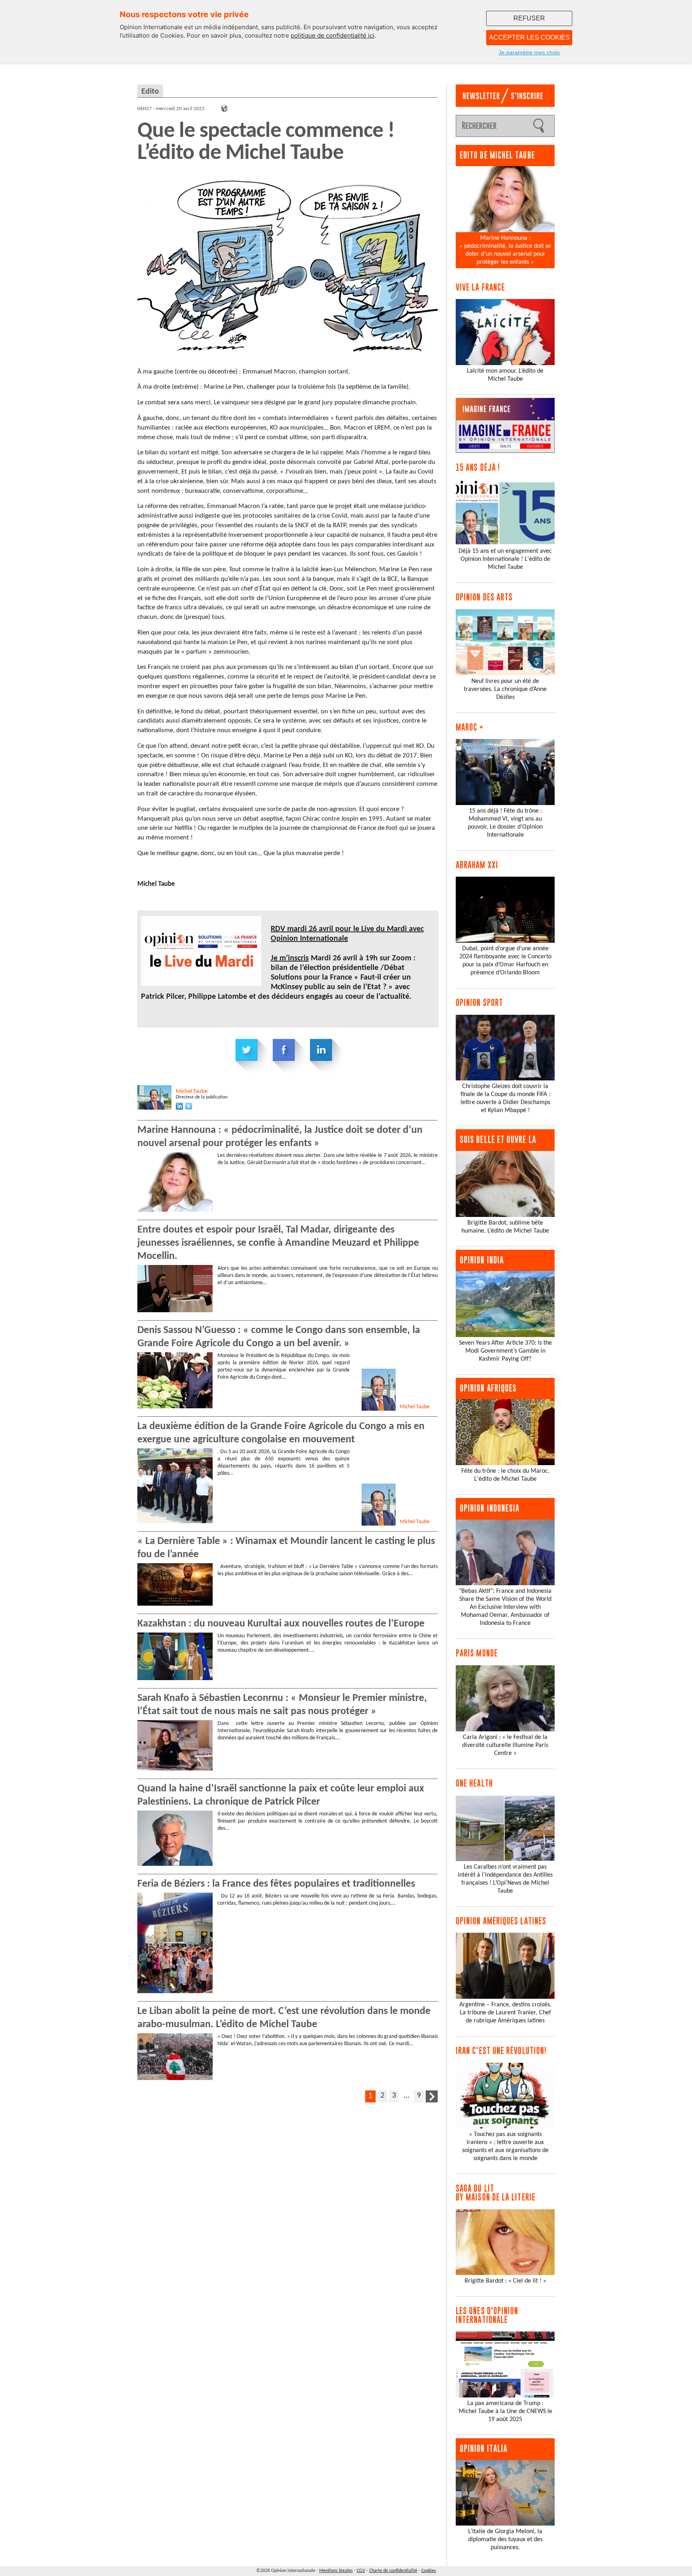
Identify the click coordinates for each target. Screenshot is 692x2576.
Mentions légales (336, 2571)
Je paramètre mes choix (529, 52)
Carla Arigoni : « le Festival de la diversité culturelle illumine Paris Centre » (505, 1745)
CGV (361, 2571)
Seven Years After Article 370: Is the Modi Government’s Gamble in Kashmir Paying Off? (505, 1351)
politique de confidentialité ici (333, 35)
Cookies (429, 2571)
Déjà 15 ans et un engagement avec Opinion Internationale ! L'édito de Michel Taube (505, 559)
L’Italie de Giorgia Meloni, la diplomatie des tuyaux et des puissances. (505, 2540)
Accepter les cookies (529, 37)
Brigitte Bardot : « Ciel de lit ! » (505, 2281)
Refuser (529, 18)
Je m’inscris (290, 958)
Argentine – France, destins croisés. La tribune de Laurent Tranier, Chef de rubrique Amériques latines (505, 2013)
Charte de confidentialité (393, 2571)
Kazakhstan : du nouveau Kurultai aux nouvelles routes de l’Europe (281, 1624)
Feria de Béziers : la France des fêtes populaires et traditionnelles (276, 1884)
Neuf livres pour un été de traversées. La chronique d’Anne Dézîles (505, 689)
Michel (192, 1091)
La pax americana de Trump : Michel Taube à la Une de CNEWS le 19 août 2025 (505, 2411)
